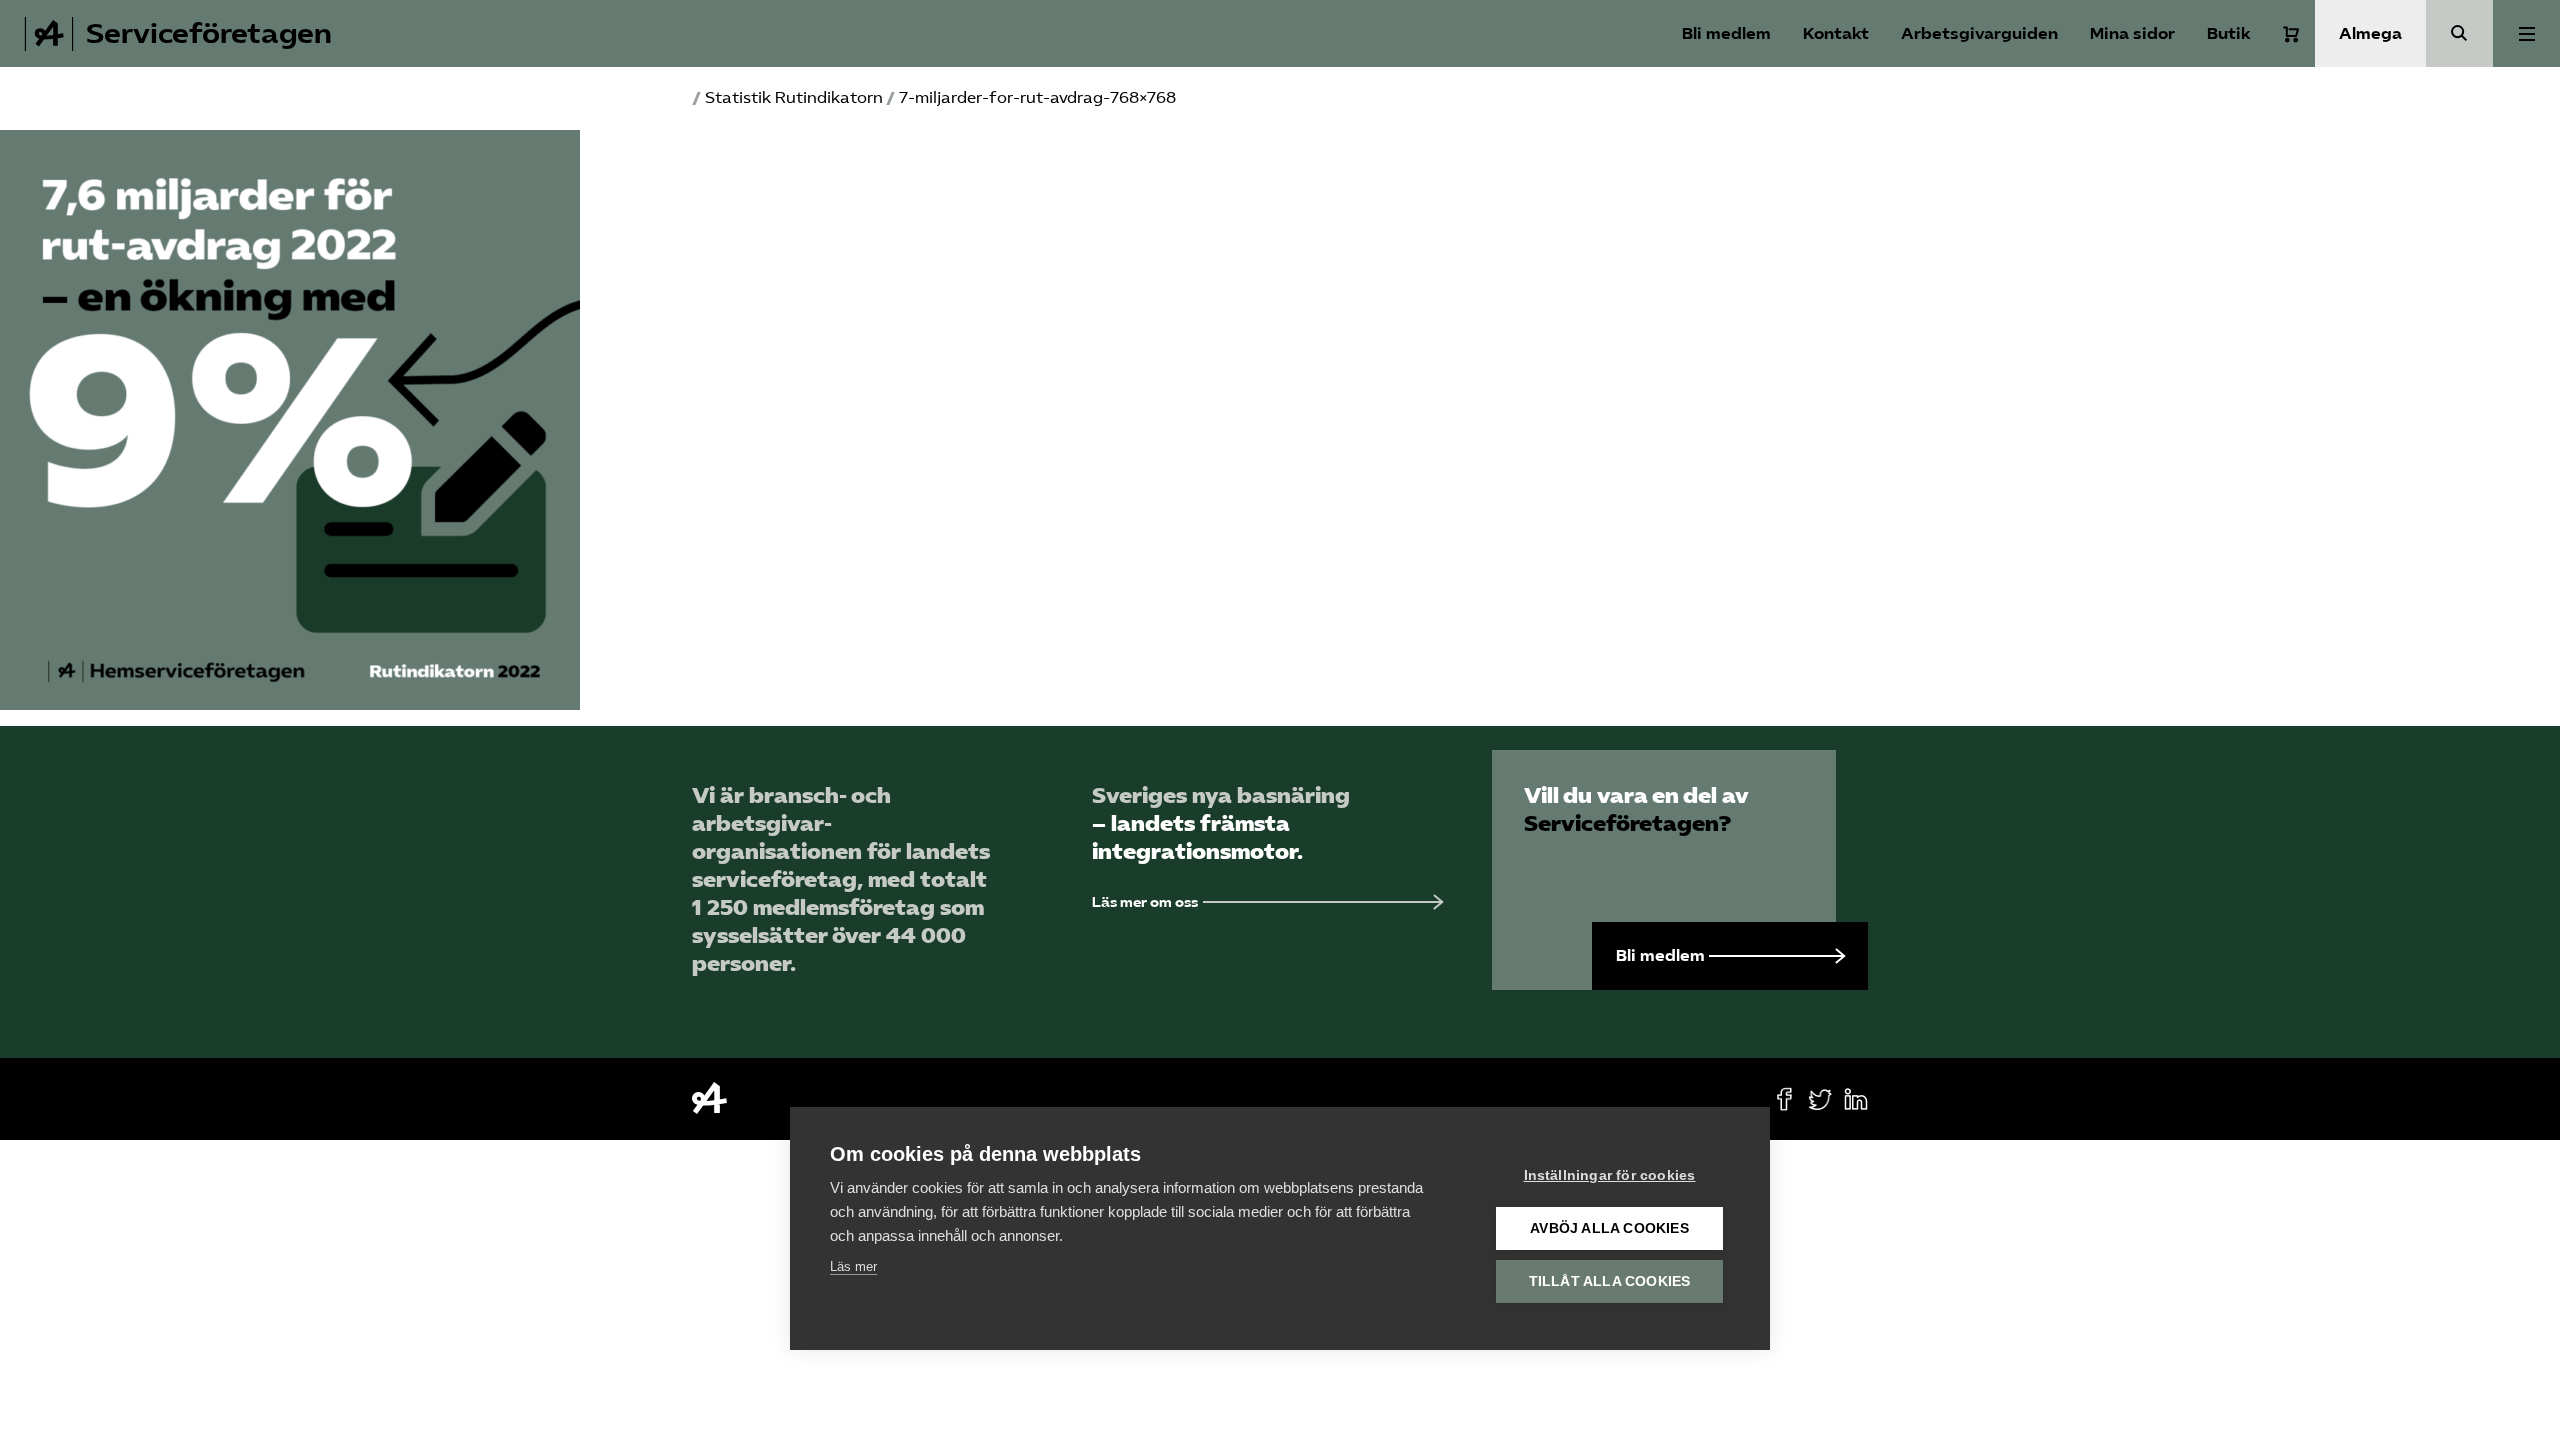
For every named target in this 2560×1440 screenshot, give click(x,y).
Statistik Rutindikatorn (794, 97)
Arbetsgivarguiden (1979, 33)
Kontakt (1836, 33)
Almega (2370, 33)
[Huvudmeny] (2526, 33)
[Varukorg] (2291, 34)
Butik (2229, 33)
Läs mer (853, 1266)
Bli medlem (1726, 33)
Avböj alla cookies (1609, 1228)
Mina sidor (2132, 33)
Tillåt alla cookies (1610, 1281)
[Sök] (2459, 33)
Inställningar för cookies (1610, 1175)
